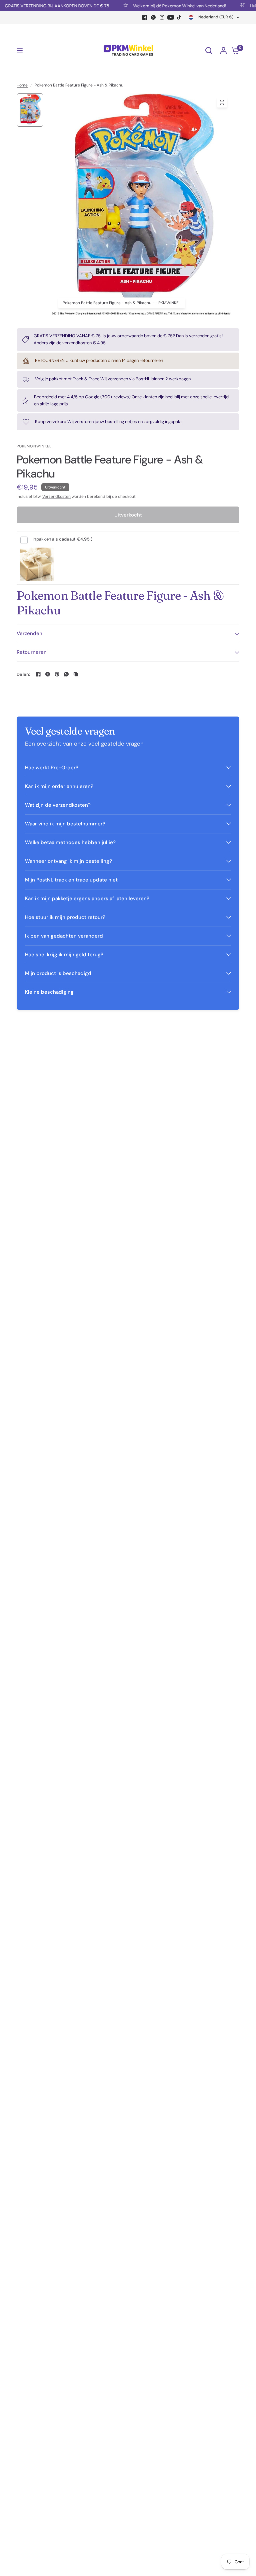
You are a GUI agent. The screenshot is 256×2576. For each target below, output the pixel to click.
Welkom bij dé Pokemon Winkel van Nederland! (164, 6)
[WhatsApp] (66, 674)
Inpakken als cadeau (62, 539)
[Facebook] (145, 17)
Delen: (23, 674)
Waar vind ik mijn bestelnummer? (65, 824)
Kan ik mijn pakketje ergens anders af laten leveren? (87, 899)
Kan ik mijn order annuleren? (59, 786)
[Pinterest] (57, 674)
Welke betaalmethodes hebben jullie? (70, 842)
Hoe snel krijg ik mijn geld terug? (64, 955)
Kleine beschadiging (49, 992)
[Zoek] (209, 50)
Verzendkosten (56, 497)
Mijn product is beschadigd (58, 973)
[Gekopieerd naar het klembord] (76, 674)
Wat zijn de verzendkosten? (58, 805)
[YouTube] (171, 17)
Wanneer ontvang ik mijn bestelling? (68, 861)
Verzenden (29, 633)
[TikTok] (179, 17)
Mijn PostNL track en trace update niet (71, 880)
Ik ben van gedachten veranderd (64, 936)
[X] (153, 17)
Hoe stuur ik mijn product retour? (65, 917)
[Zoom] (222, 103)
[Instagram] (162, 17)
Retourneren (32, 652)
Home (22, 85)
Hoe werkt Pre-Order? (52, 768)
